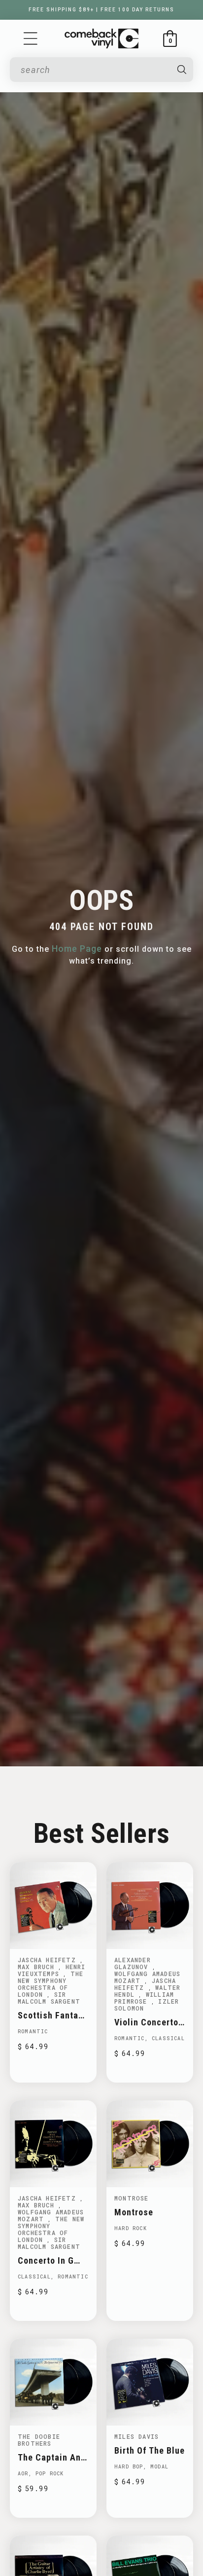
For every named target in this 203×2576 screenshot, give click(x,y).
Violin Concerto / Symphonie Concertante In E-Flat (149, 2022)
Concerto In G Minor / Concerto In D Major (52, 2260)
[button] (31, 38)
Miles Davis (136, 2436)
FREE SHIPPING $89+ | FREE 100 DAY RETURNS (101, 10)
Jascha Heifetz (49, 1960)
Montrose (132, 2198)
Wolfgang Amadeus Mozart (147, 1977)
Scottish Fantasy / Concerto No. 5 (53, 2015)
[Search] (182, 70)
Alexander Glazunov (133, 1963)
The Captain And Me (52, 2457)
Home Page (77, 949)
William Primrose (144, 1998)
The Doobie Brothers (39, 2440)
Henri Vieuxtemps (52, 1970)
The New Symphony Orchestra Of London (51, 1984)
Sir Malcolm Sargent (49, 1998)
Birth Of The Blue (150, 2450)
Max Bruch (38, 1967)
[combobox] (94, 70)
